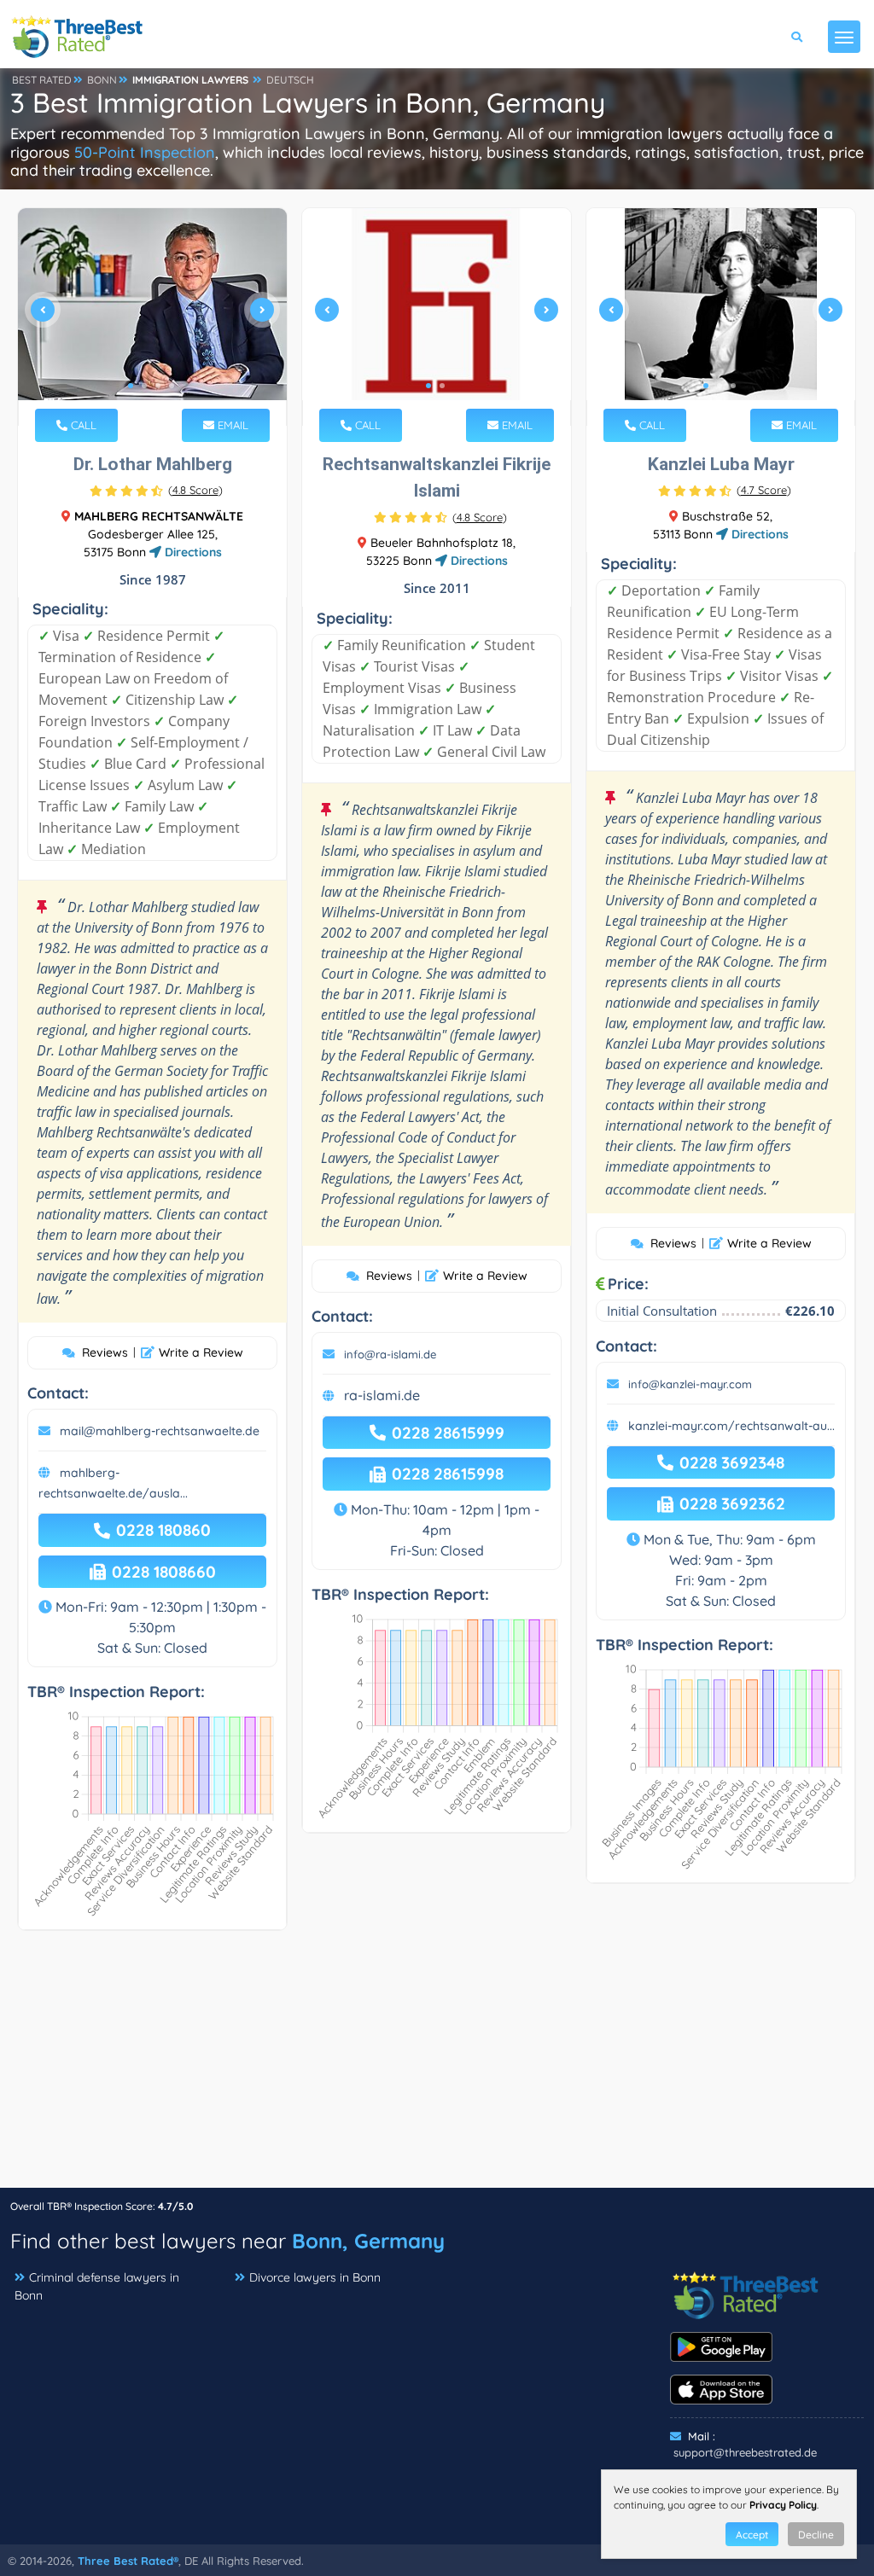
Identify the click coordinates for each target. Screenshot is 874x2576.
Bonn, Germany (368, 2241)
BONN (102, 80)
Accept (752, 2535)
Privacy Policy (783, 2505)
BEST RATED (42, 80)
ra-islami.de (382, 1395)
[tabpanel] (152, 317)
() (195, 490)
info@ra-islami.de (390, 1354)
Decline (816, 2535)
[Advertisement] (437, 2067)
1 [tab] (131, 386)
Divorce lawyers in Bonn (315, 2277)
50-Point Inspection (145, 152)
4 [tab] (172, 386)
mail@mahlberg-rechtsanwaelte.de (160, 1431)
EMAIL (231, 425)
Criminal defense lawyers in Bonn (97, 2286)
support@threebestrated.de (745, 2452)
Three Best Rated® (128, 2561)
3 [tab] (158, 386)
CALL (82, 425)
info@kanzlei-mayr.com (690, 1384)
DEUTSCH (290, 80)
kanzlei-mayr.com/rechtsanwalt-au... (731, 1426)
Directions (192, 552)
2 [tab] (144, 386)
